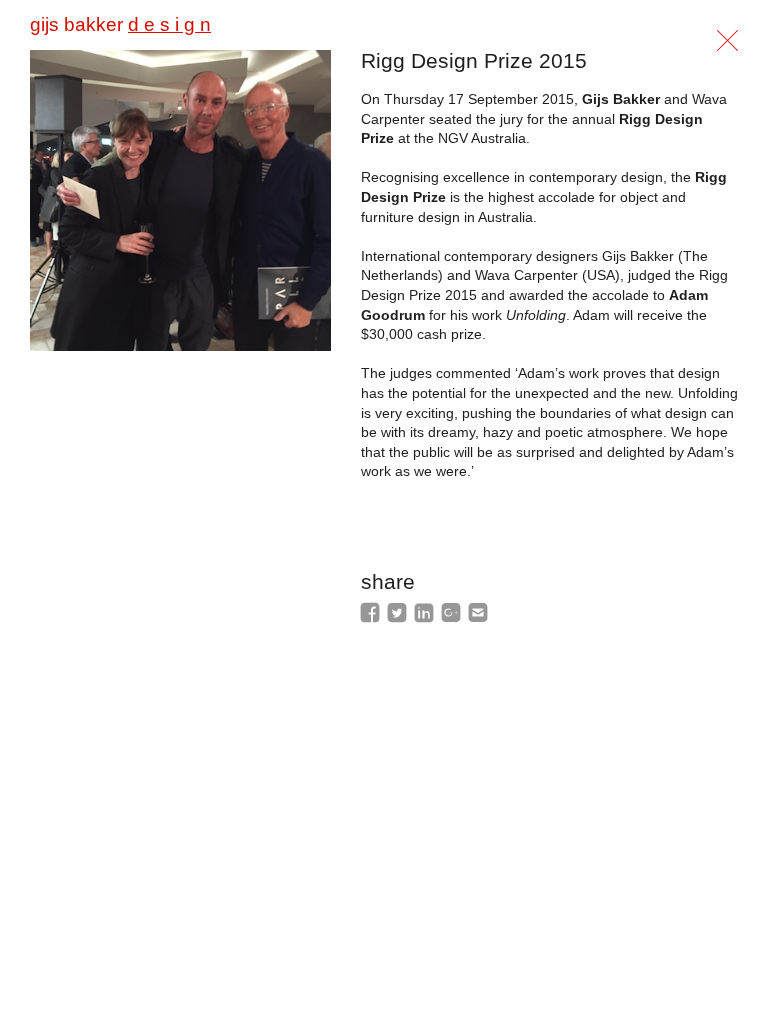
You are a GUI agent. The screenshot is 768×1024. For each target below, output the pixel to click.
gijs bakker (120, 24)
